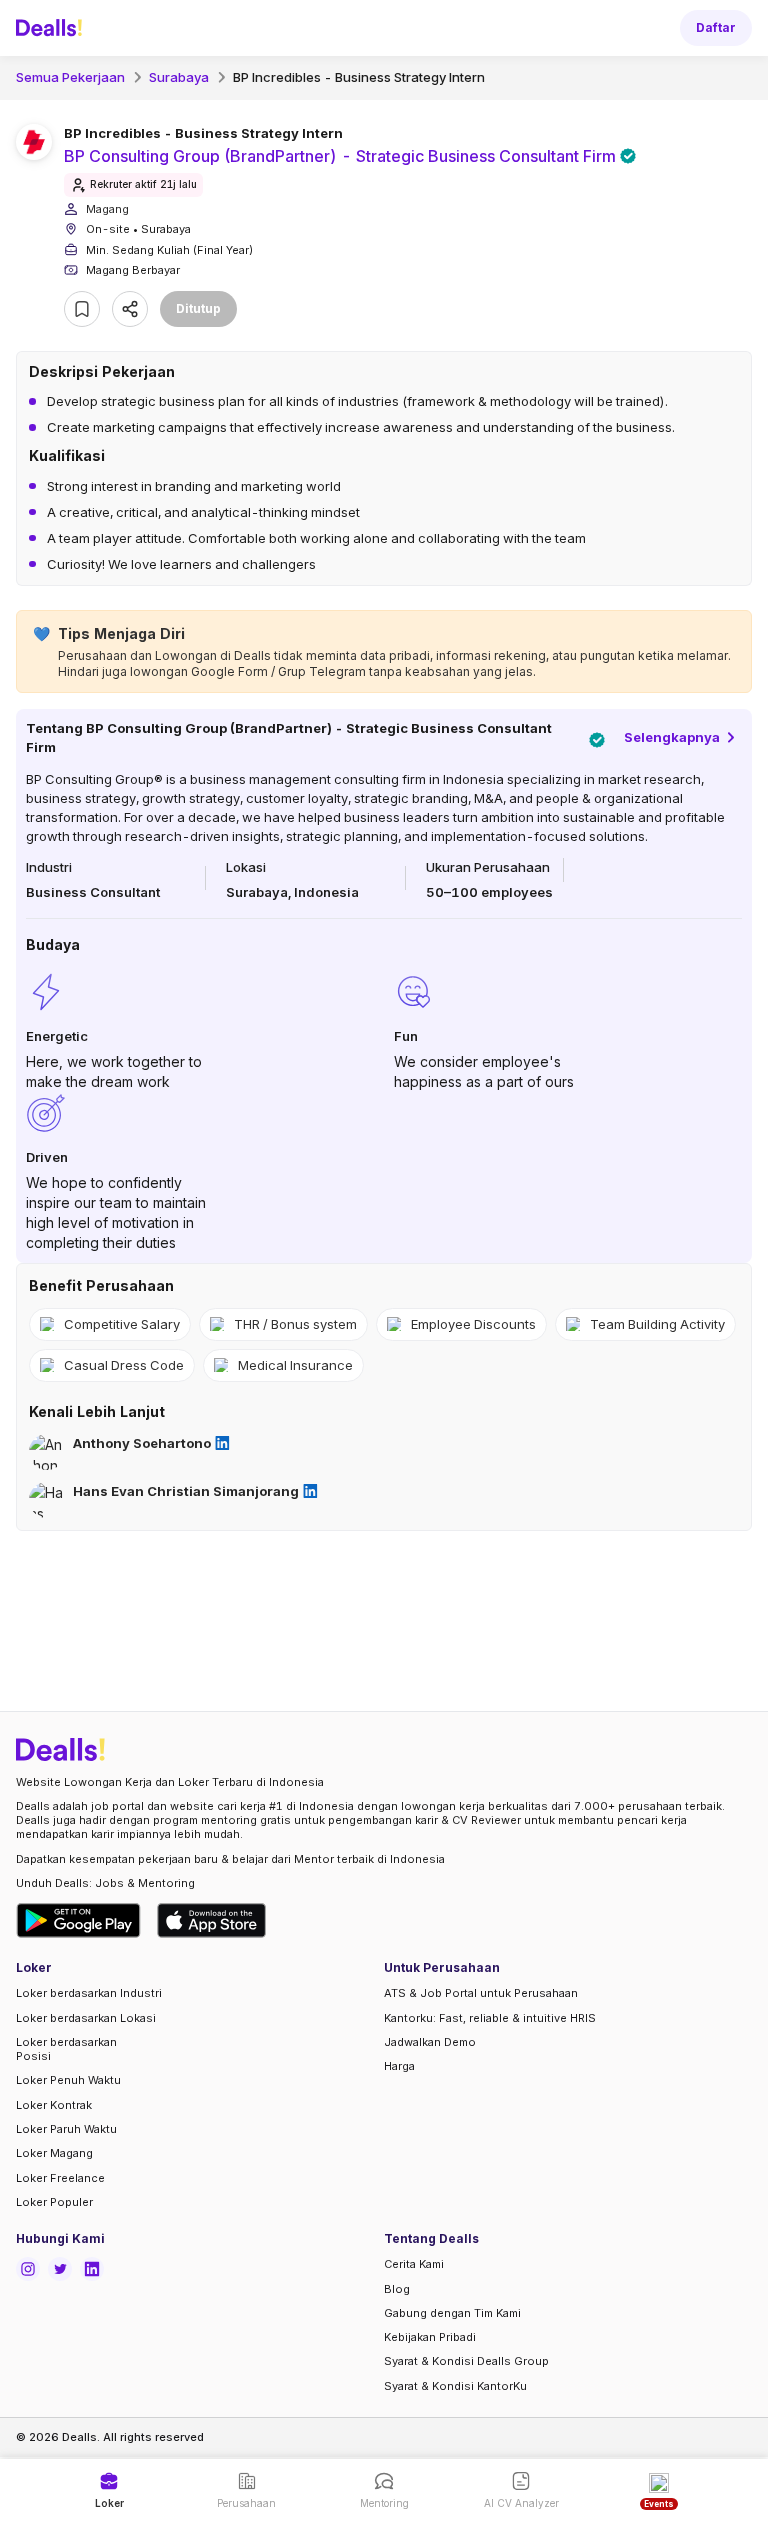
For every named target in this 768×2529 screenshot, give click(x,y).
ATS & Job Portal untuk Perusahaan (481, 1993)
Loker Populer (54, 2202)
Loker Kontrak (54, 2105)
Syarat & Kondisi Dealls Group (466, 2361)
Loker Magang (54, 2153)
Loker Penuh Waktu (68, 2080)
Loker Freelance (60, 2178)
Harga (399, 2066)
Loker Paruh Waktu (66, 2129)
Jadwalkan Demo (430, 2042)
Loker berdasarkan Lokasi (86, 2018)
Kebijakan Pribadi (430, 2337)
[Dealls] (52, 28)
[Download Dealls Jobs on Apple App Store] (212, 1920)
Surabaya (179, 77)
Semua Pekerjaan (70, 77)
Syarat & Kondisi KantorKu (455, 2386)
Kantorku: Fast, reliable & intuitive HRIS (490, 2018)
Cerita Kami (414, 2264)
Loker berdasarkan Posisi (66, 2049)
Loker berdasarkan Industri (89, 1993)
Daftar (716, 27)
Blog (397, 2289)
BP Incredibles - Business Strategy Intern (359, 77)
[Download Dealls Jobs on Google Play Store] (78, 1920)
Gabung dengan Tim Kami (452, 2313)
